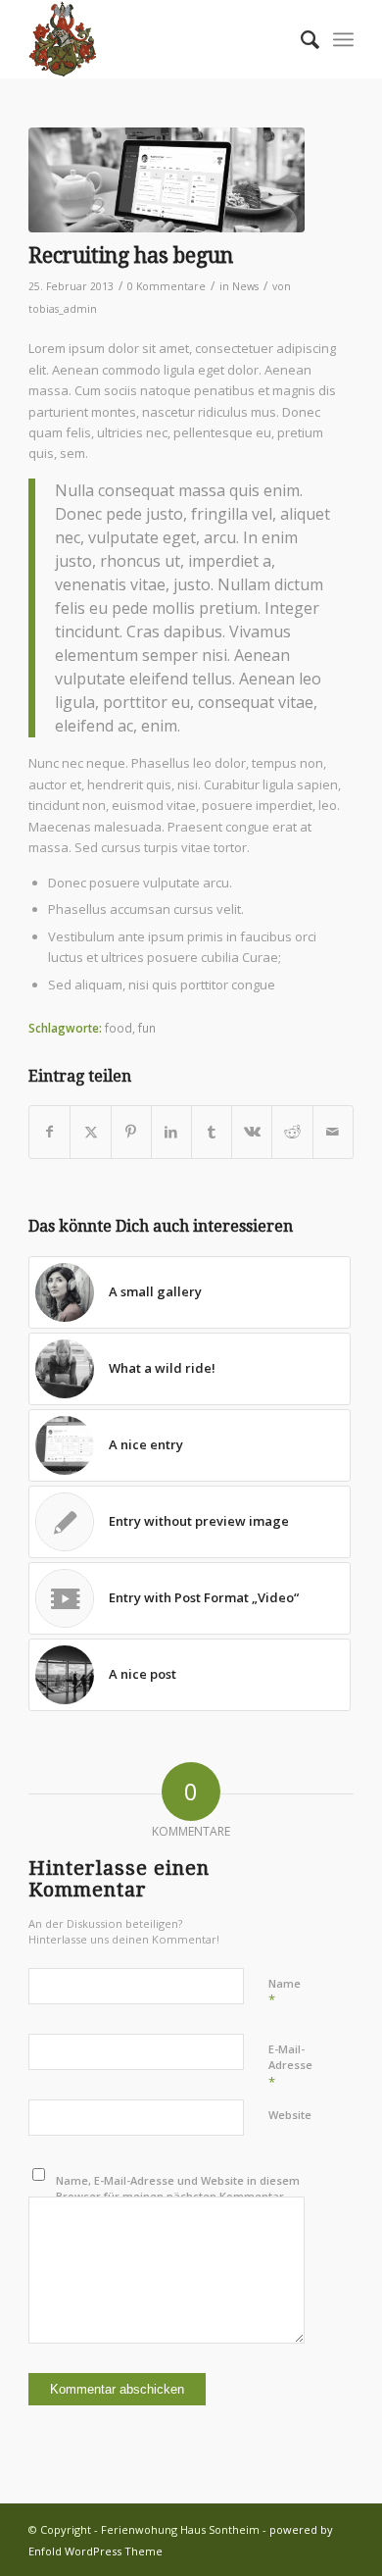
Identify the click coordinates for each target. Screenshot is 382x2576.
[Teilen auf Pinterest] (131, 1132)
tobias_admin (63, 309)
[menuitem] (300, 39)
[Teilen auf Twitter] (90, 1132)
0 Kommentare (167, 286)
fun (147, 1028)
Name (285, 1993)
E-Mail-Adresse (290, 2066)
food (119, 1028)
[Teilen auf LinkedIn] (171, 1132)
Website (290, 2115)
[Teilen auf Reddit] (292, 1132)
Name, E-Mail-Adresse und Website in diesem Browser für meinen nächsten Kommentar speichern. (178, 2197)
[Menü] (343, 39)
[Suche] (300, 39)
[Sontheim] (158, 39)
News (245, 286)
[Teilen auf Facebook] (49, 1132)
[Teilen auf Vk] (252, 1132)
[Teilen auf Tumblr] (212, 1132)
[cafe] (167, 180)
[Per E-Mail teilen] (333, 1132)
